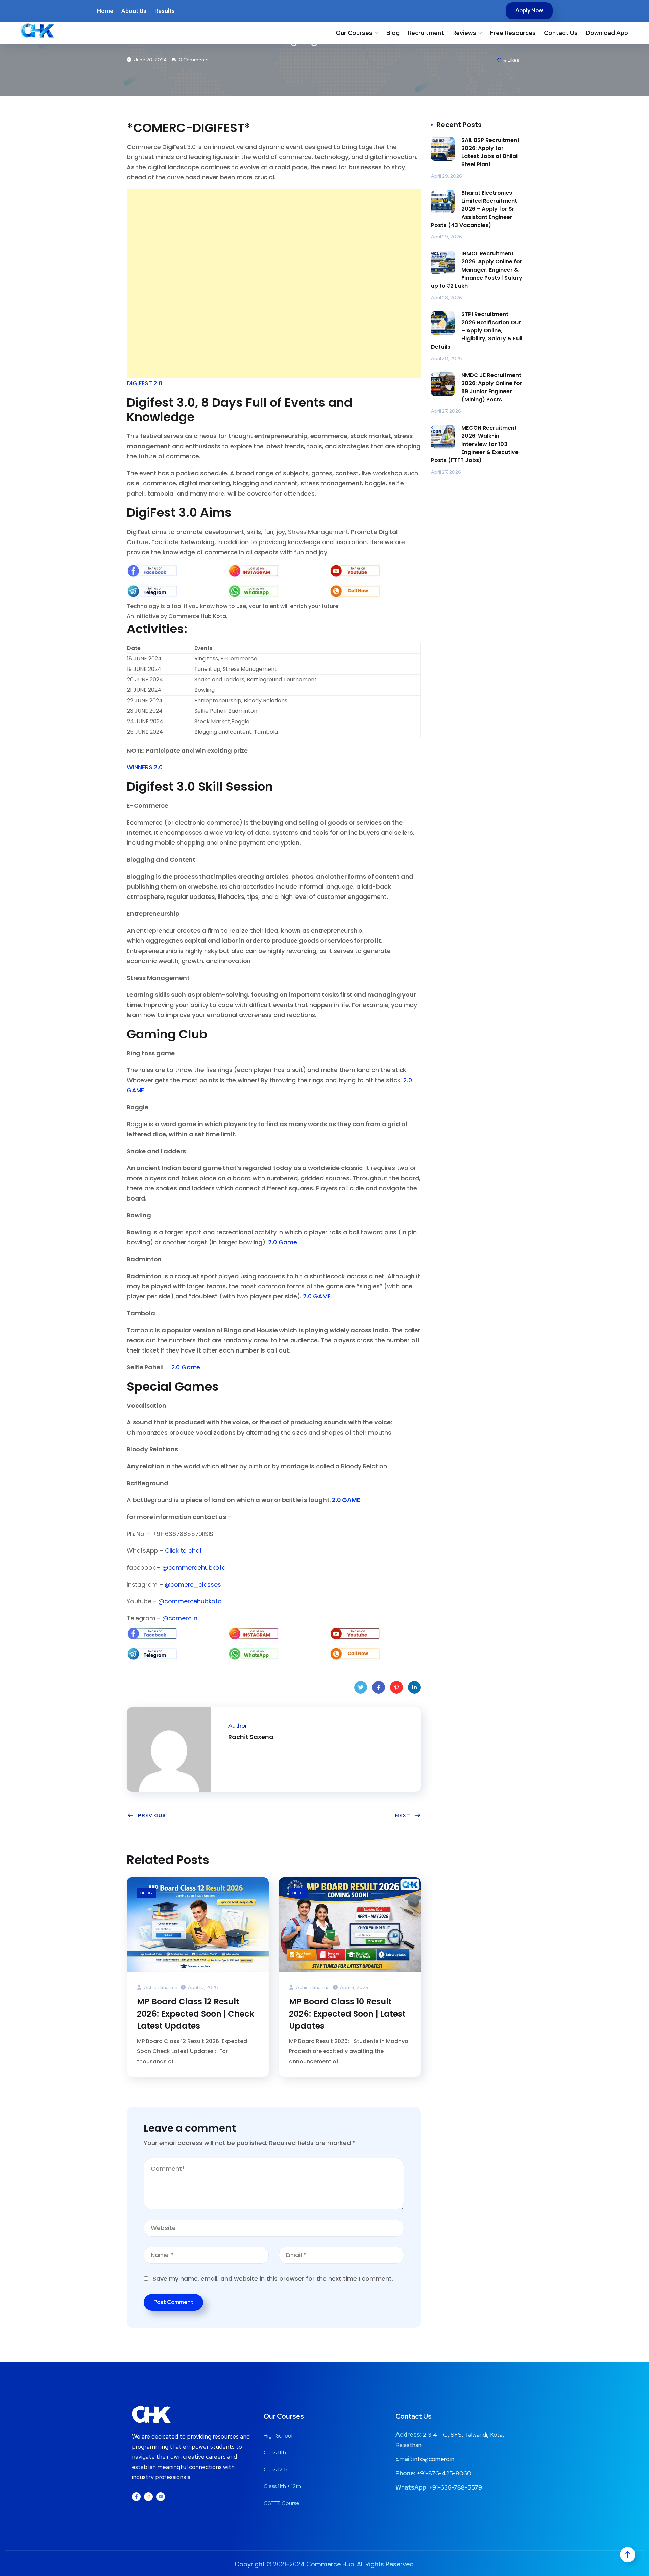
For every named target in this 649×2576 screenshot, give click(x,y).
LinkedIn (414, 1687)
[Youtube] (161, 2497)
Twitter (361, 1687)
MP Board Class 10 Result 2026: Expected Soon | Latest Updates (347, 2014)
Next (403, 1815)
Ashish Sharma (160, 1987)
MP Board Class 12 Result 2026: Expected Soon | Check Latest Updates (196, 2014)
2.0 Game (282, 1242)
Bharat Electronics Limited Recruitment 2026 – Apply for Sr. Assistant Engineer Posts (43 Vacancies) (474, 209)
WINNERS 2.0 (145, 767)
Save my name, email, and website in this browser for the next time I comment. (273, 2279)
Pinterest (396, 1687)
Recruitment (426, 33)
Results (165, 11)
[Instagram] (148, 2497)
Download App (607, 33)
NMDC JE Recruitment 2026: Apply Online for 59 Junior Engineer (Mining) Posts (492, 387)
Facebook (379, 1687)
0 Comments (193, 60)
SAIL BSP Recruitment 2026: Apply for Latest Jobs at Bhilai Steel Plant (490, 152)
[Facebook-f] (136, 2497)
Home (105, 11)
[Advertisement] (274, 236)
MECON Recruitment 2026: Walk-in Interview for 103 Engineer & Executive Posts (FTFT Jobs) (475, 444)
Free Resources (513, 33)
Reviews (464, 33)
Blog (393, 33)
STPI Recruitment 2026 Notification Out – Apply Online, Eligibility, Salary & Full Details (477, 331)
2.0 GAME (317, 1296)
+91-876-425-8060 (444, 2473)
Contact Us (561, 33)
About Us (134, 11)
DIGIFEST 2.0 (145, 383)
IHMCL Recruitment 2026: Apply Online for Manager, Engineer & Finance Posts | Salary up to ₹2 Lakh (477, 270)
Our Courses (354, 33)
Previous (152, 1815)
